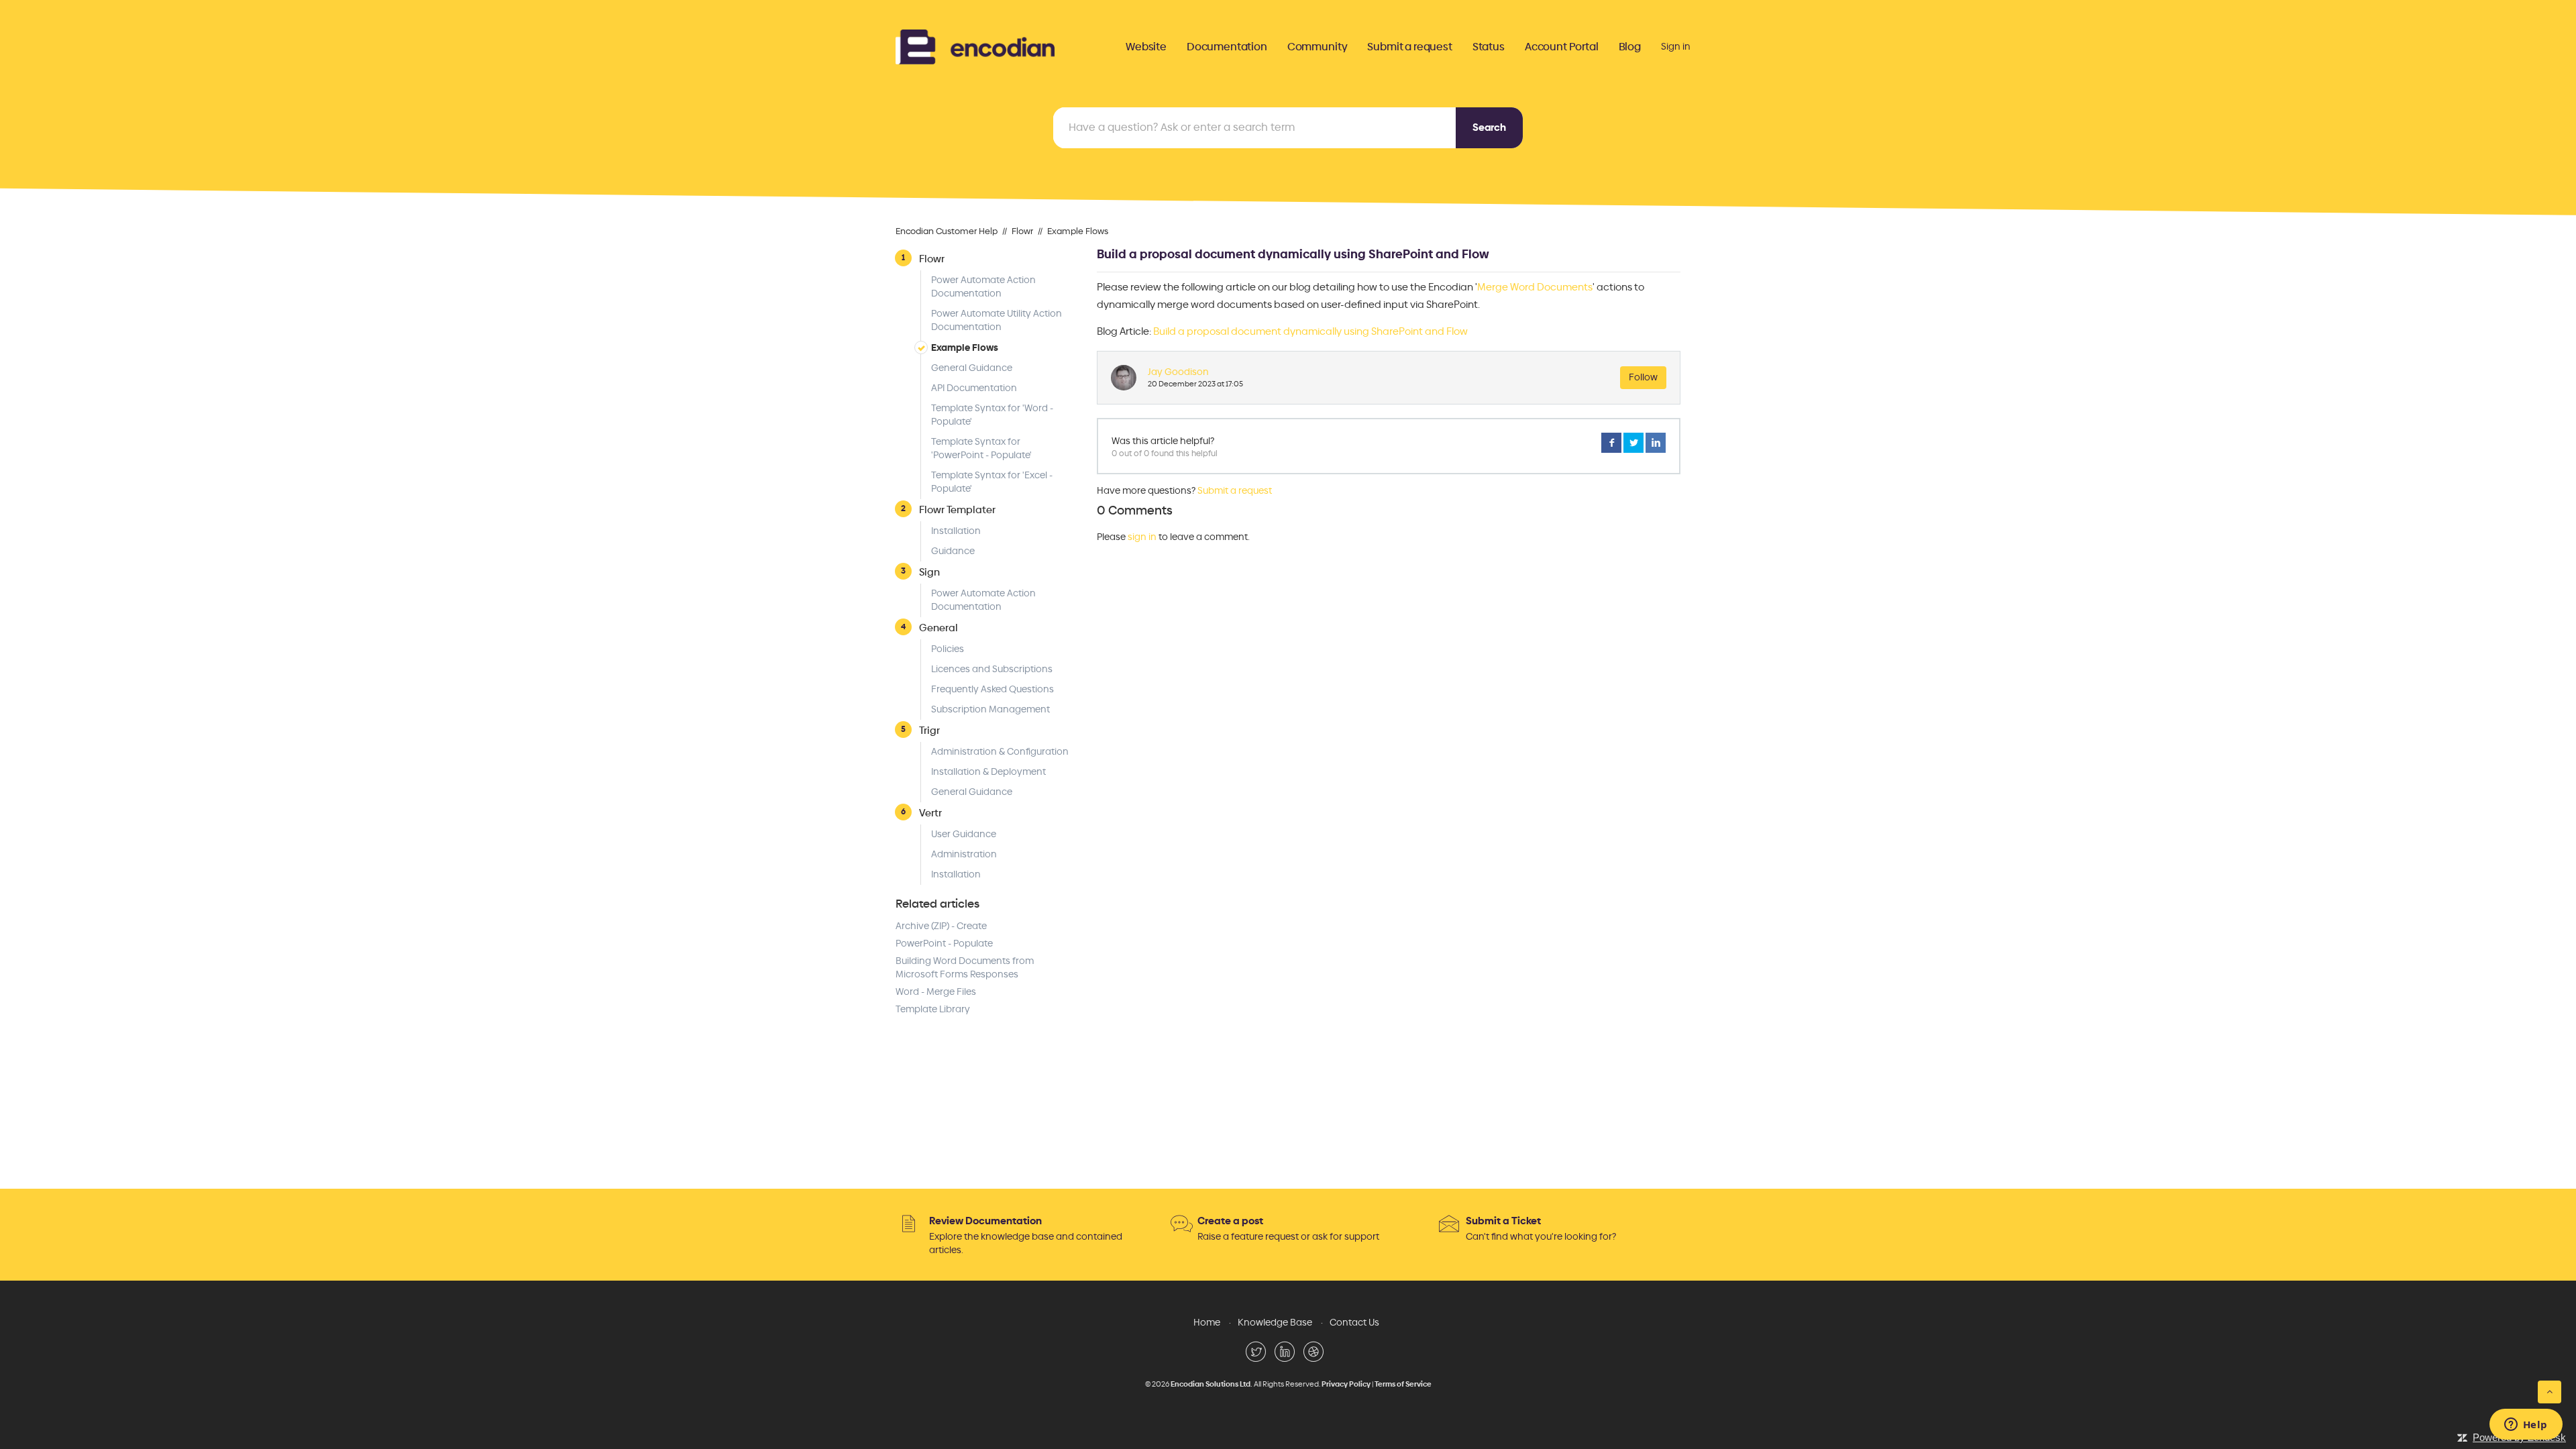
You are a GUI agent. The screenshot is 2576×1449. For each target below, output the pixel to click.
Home (1207, 1323)
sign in (1142, 537)
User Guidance (964, 834)
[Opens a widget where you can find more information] (2526, 1426)
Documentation (1227, 47)
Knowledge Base (1275, 1323)
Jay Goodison (1178, 372)
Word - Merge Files (936, 992)
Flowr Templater (957, 509)
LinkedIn (1656, 443)
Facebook (1611, 443)
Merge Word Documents (1535, 287)
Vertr (930, 813)
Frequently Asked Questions (992, 689)
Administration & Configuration (1000, 752)
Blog (1630, 47)
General (938, 628)
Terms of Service (1403, 1384)
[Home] (975, 45)
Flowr (1022, 231)
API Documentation (974, 388)
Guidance (953, 551)
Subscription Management (990, 709)
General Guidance (972, 368)
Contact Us (1354, 1323)
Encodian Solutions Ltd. (1212, 1384)
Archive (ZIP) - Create (941, 926)
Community (1318, 47)
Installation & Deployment (988, 772)
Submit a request (1409, 47)
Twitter (1633, 443)
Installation (956, 531)
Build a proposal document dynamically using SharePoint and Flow (1310, 331)
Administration (964, 854)
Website (1146, 47)
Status (1489, 47)
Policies (948, 649)
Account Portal (1562, 47)
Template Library (933, 1009)
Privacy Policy (1346, 1384)
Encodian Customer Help (947, 231)
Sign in (1676, 47)
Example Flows (1078, 231)
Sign (929, 572)
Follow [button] (1643, 377)
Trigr (929, 730)
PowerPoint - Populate (944, 944)
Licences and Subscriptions (992, 669)
